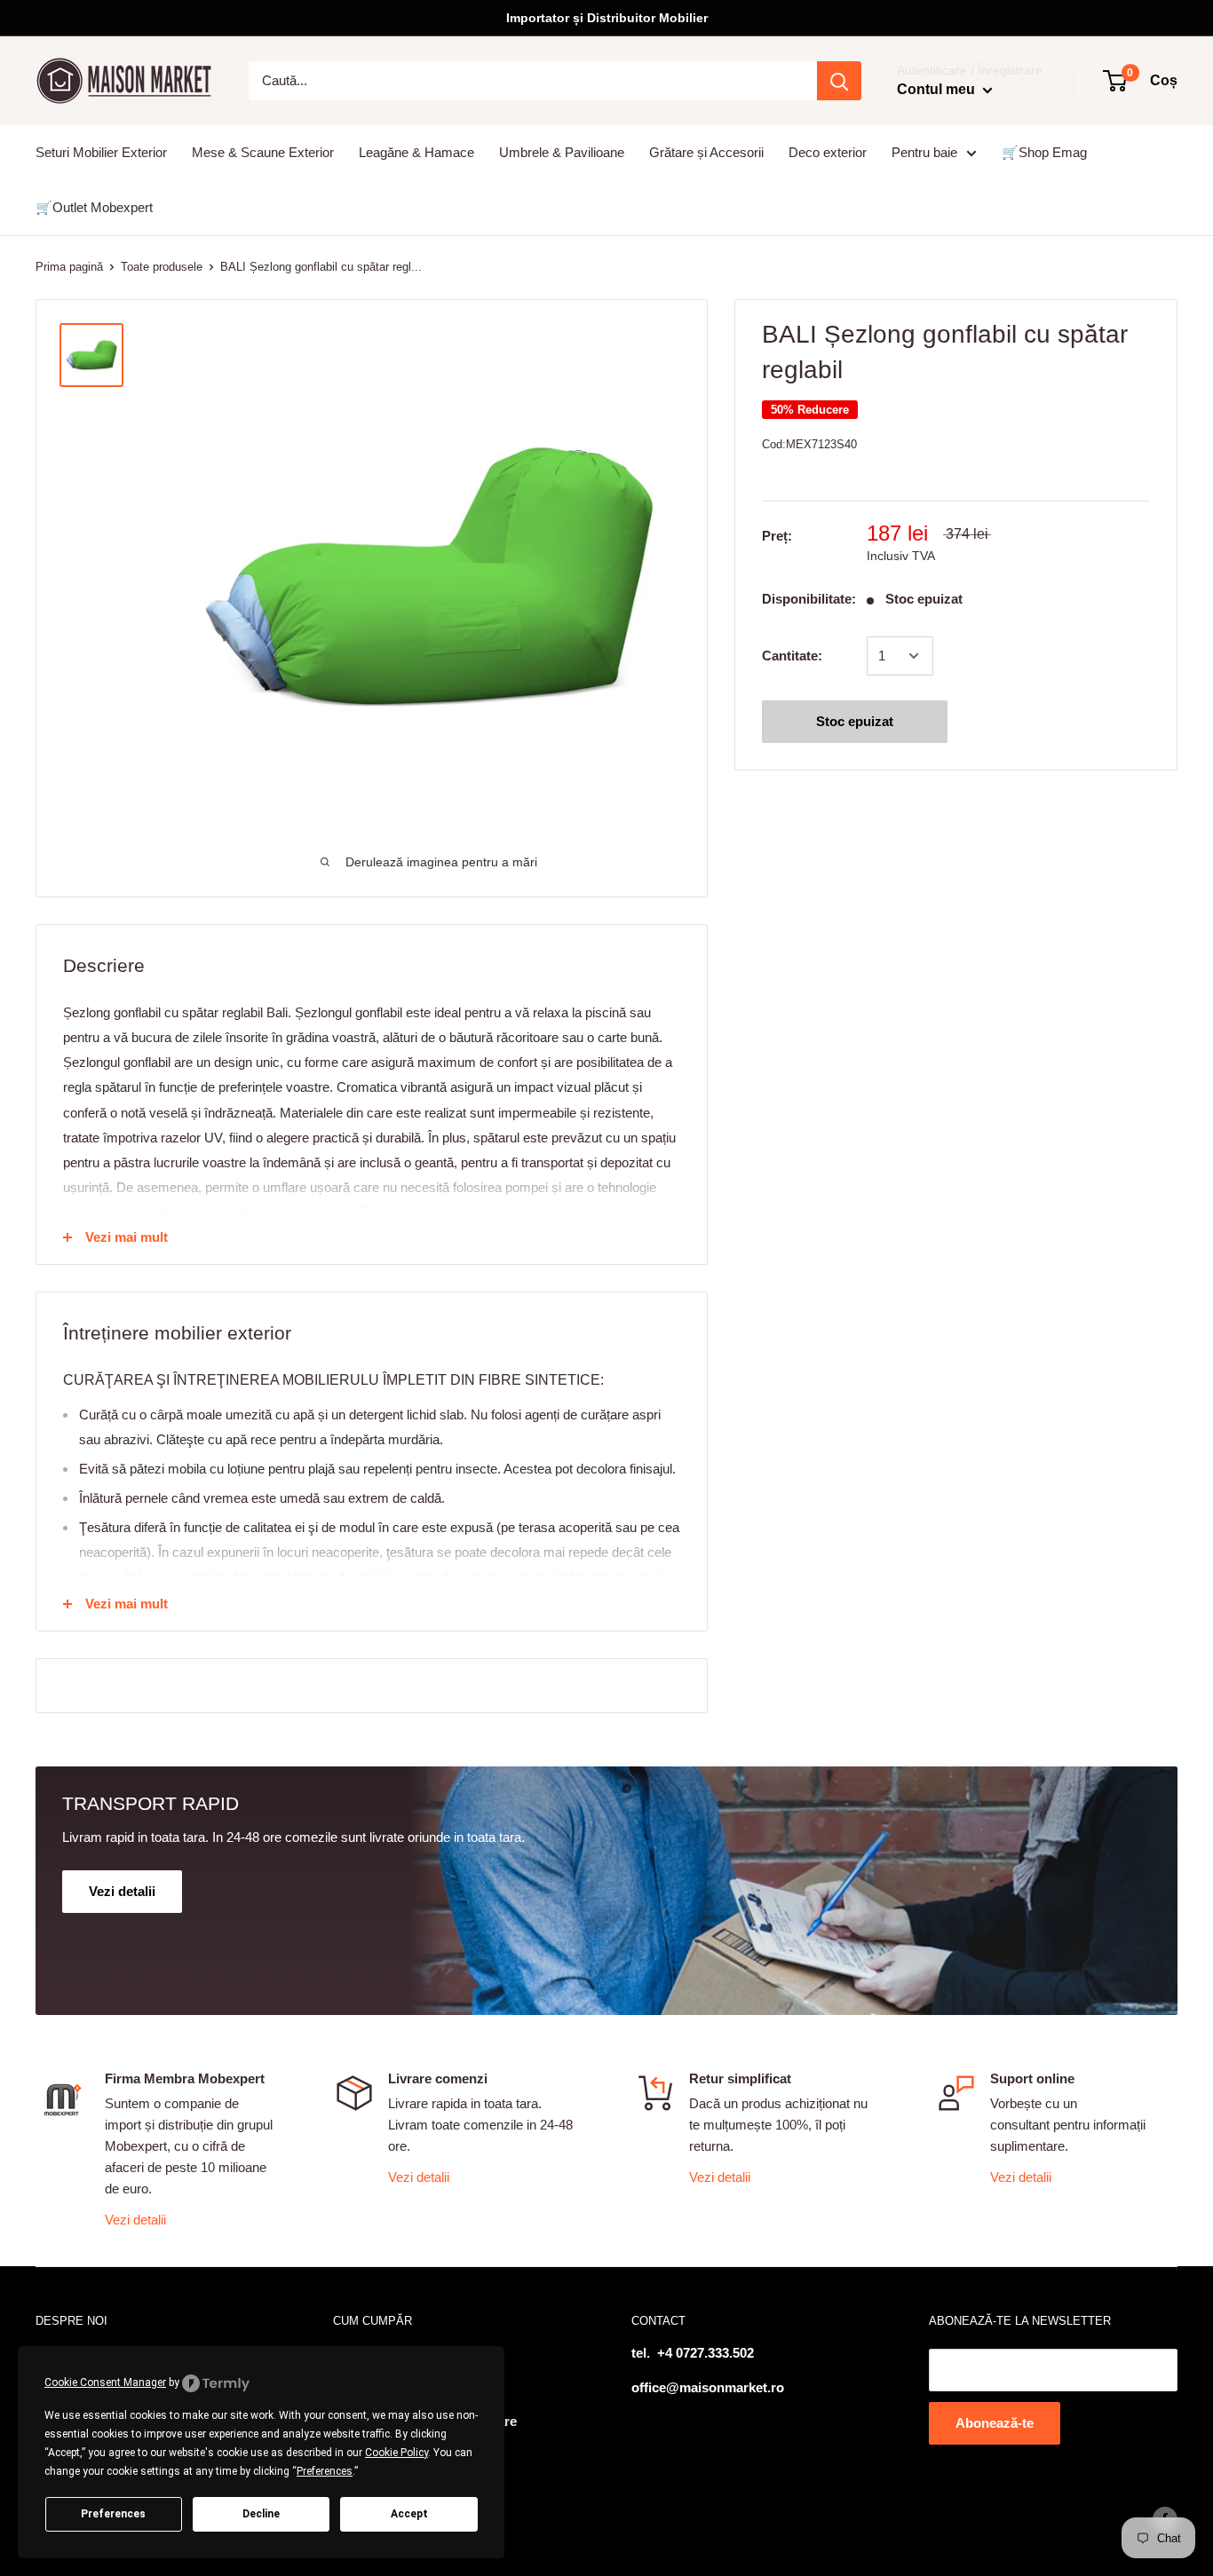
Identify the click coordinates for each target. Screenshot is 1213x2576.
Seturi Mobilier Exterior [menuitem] (101, 152)
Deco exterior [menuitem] (828, 152)
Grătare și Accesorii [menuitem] (706, 152)
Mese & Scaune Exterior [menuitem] (263, 152)
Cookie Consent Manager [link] (105, 2382)
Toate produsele (162, 267)
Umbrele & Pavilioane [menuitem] (562, 152)
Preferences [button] (325, 2471)
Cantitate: (792, 656)
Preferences (113, 2514)
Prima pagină (69, 267)
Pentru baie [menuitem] (924, 152)
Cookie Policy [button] (396, 2453)
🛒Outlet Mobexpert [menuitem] (94, 207)
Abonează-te (995, 2423)
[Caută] (839, 81)
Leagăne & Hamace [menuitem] (416, 152)
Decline (261, 2514)
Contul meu (938, 89)
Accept (409, 2514)
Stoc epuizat (855, 721)
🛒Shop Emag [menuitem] (1044, 152)
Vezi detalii (135, 2220)
